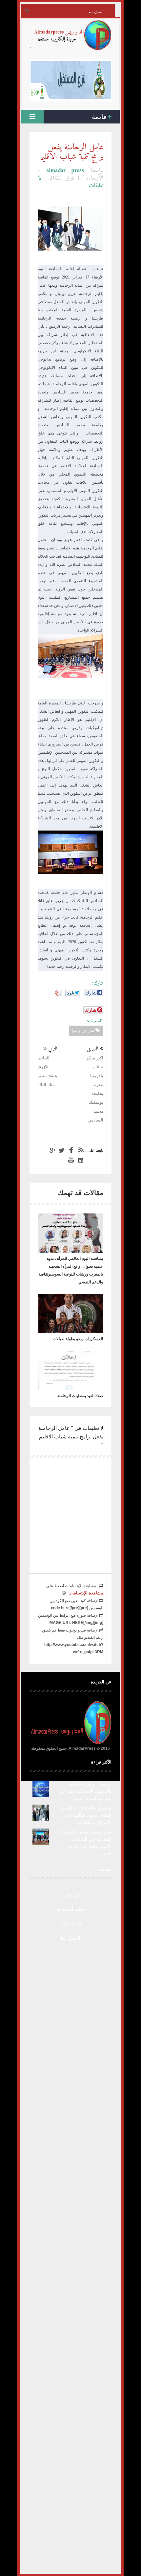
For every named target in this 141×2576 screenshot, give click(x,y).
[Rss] (80, 1150)
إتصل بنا (70, 1938)
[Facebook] (70, 1150)
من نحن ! (70, 1895)
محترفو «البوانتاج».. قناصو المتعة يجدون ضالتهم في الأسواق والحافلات (86, 1815)
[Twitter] (61, 1150)
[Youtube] (70, 1160)
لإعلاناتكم (71, 1923)
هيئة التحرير (71, 1909)
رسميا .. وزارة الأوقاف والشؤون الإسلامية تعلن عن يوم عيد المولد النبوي (85, 1791)
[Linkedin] (80, 1160)
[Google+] (51, 1150)
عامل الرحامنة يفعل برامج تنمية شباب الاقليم (72, 152)
